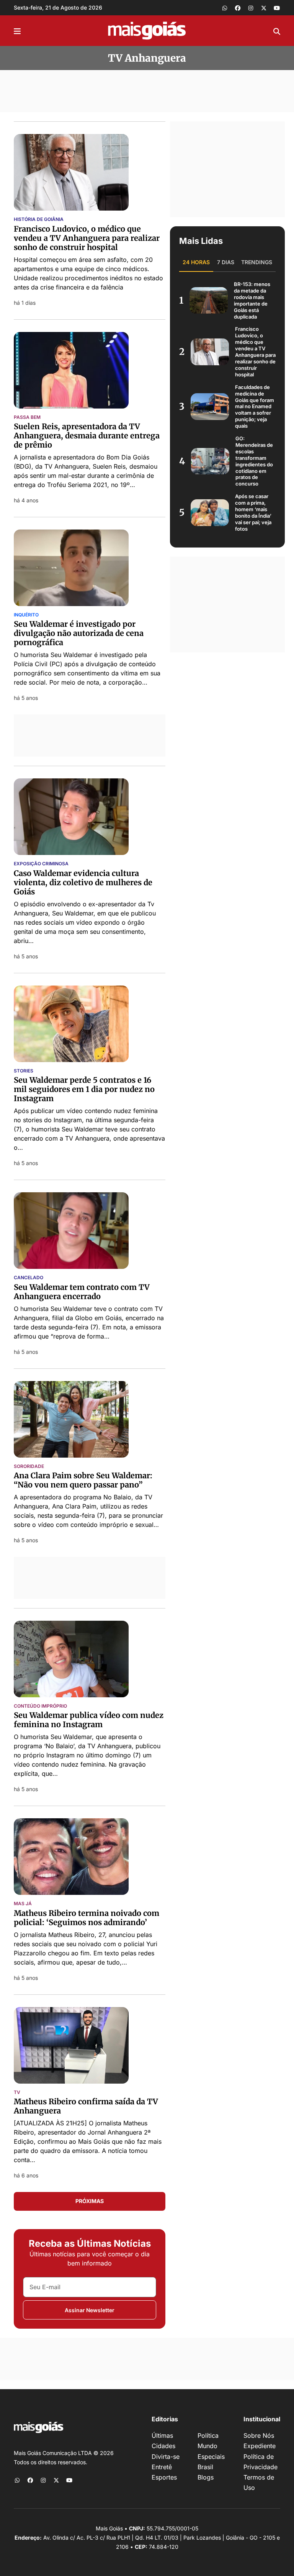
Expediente (260, 2446)
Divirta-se (166, 2457)
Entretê (162, 2467)
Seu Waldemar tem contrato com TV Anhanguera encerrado (82, 1292)
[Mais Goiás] (147, 31)
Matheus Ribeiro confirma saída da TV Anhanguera (86, 2106)
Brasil (205, 2467)
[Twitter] (264, 8)
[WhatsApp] (225, 8)
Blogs (206, 2477)
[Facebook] (238, 8)
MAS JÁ (23, 1904)
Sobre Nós (259, 2435)
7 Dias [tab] (226, 262)
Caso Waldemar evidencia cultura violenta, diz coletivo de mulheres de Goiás (83, 882)
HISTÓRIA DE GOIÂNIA (39, 219)
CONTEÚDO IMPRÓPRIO (40, 1706)
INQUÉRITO (26, 615)
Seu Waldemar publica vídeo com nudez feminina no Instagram (89, 1720)
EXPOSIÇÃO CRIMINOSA (41, 864)
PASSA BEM (27, 417)
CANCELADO (29, 1278)
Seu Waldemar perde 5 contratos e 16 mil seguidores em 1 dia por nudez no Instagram (84, 1089)
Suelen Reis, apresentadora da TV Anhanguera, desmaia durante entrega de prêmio (87, 436)
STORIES (24, 1071)
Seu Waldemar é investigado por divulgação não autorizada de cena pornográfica (79, 633)
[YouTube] (277, 8)
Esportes (164, 2477)
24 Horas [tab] (196, 262)
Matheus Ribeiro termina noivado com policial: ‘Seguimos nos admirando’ (87, 1918)
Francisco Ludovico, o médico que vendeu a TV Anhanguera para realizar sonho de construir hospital (87, 238)
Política (208, 2435)
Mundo (207, 2446)
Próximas (90, 2201)
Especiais (211, 2457)
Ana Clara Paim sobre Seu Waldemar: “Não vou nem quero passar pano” (83, 1480)
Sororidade (29, 1466)
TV (17, 2092)
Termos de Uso (259, 2482)
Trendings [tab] (257, 262)
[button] (17, 31)
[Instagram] (251, 8)
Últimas (162, 2435)
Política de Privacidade (261, 2462)
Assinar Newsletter (90, 2310)
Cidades (163, 2446)
